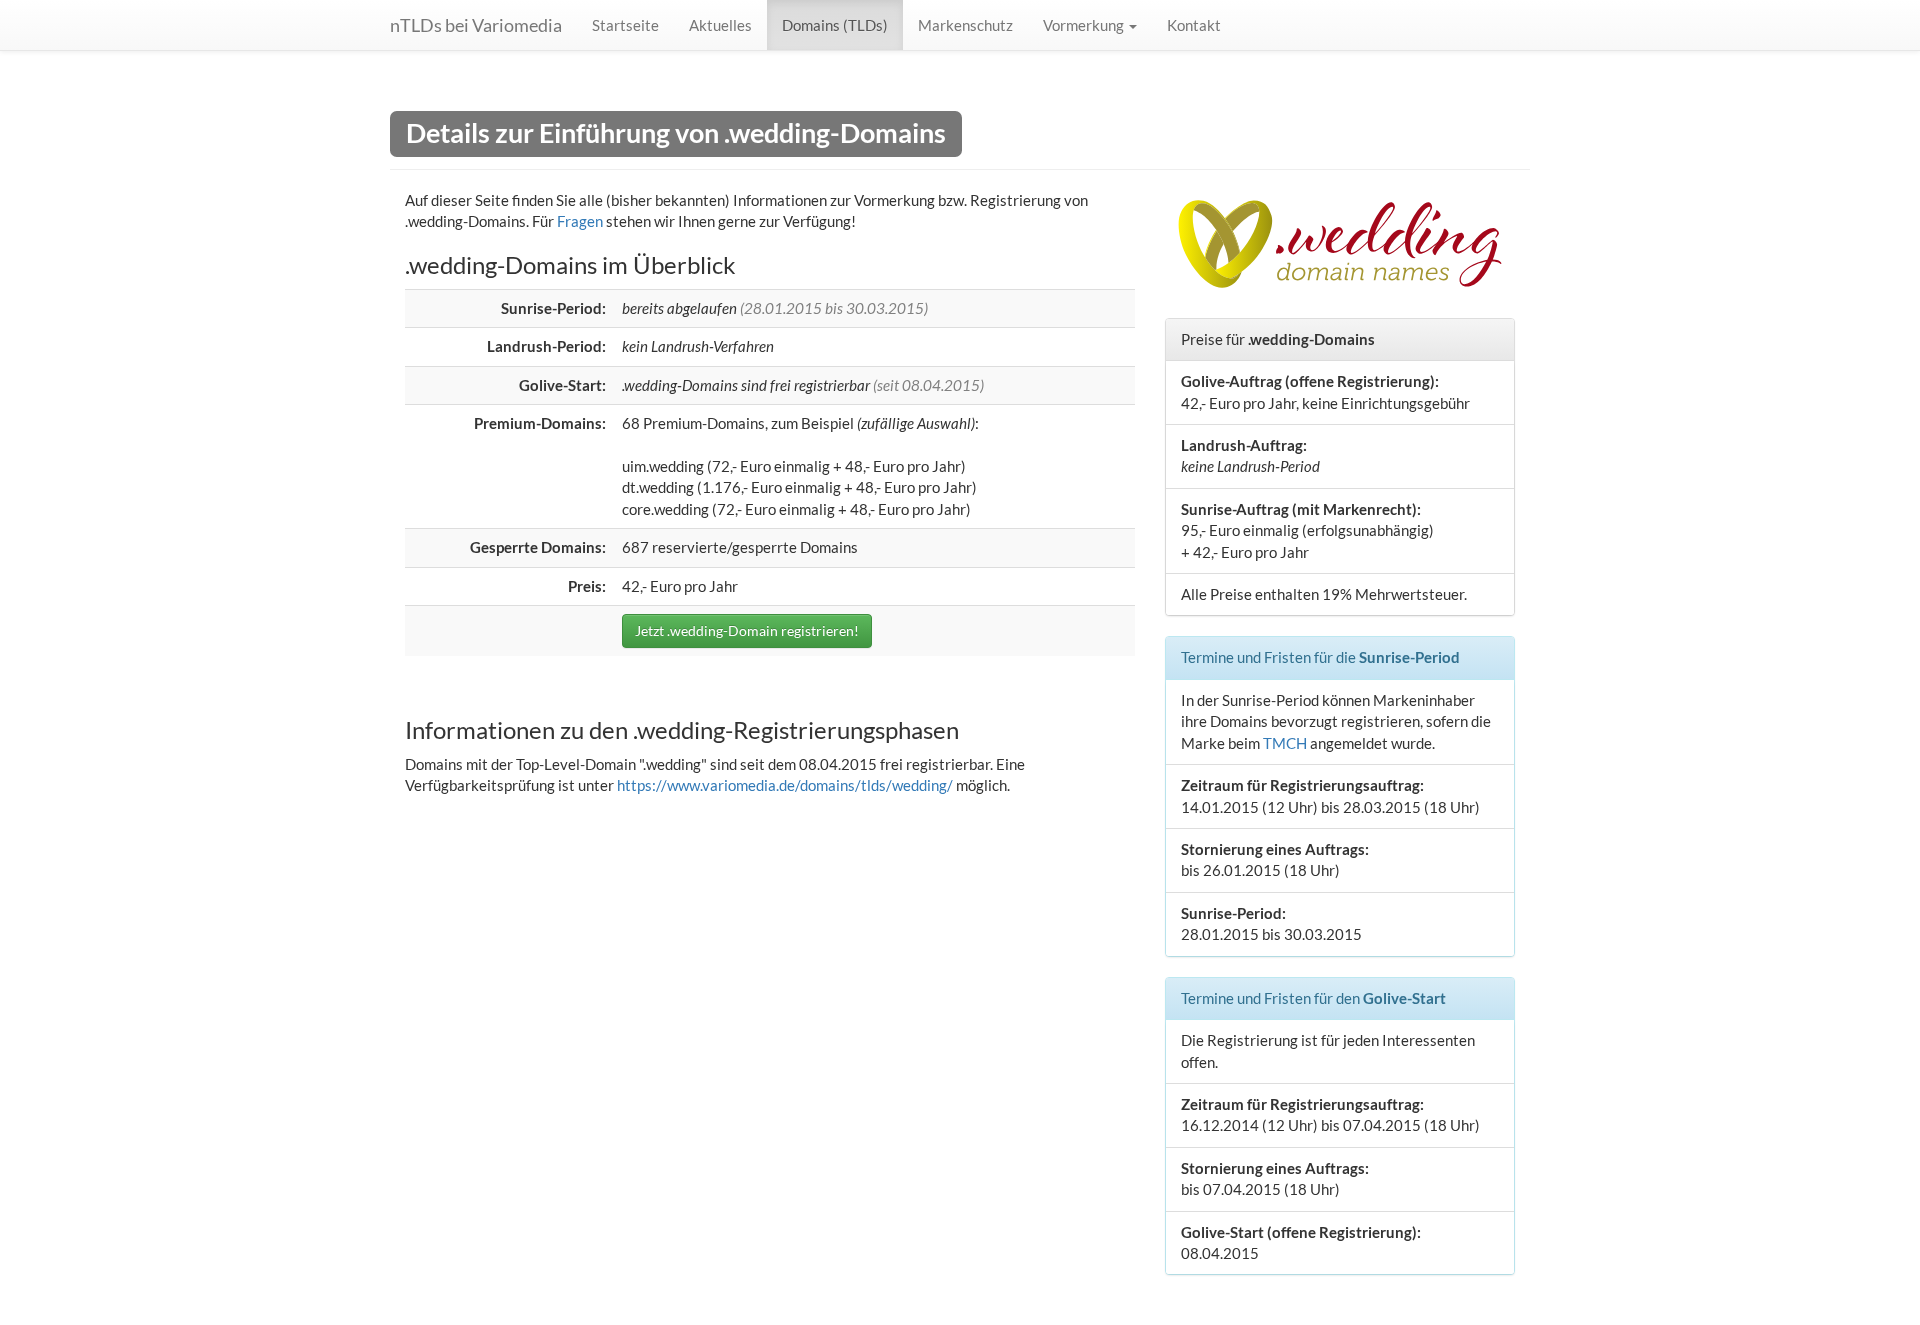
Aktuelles (720, 25)
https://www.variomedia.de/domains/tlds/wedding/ (785, 785)
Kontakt (1194, 25)
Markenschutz (965, 25)
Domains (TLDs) (835, 25)
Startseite (625, 25)
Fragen (580, 221)
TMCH (1285, 743)
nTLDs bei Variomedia (476, 25)
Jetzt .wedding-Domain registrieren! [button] (747, 630)
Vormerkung (1085, 25)
